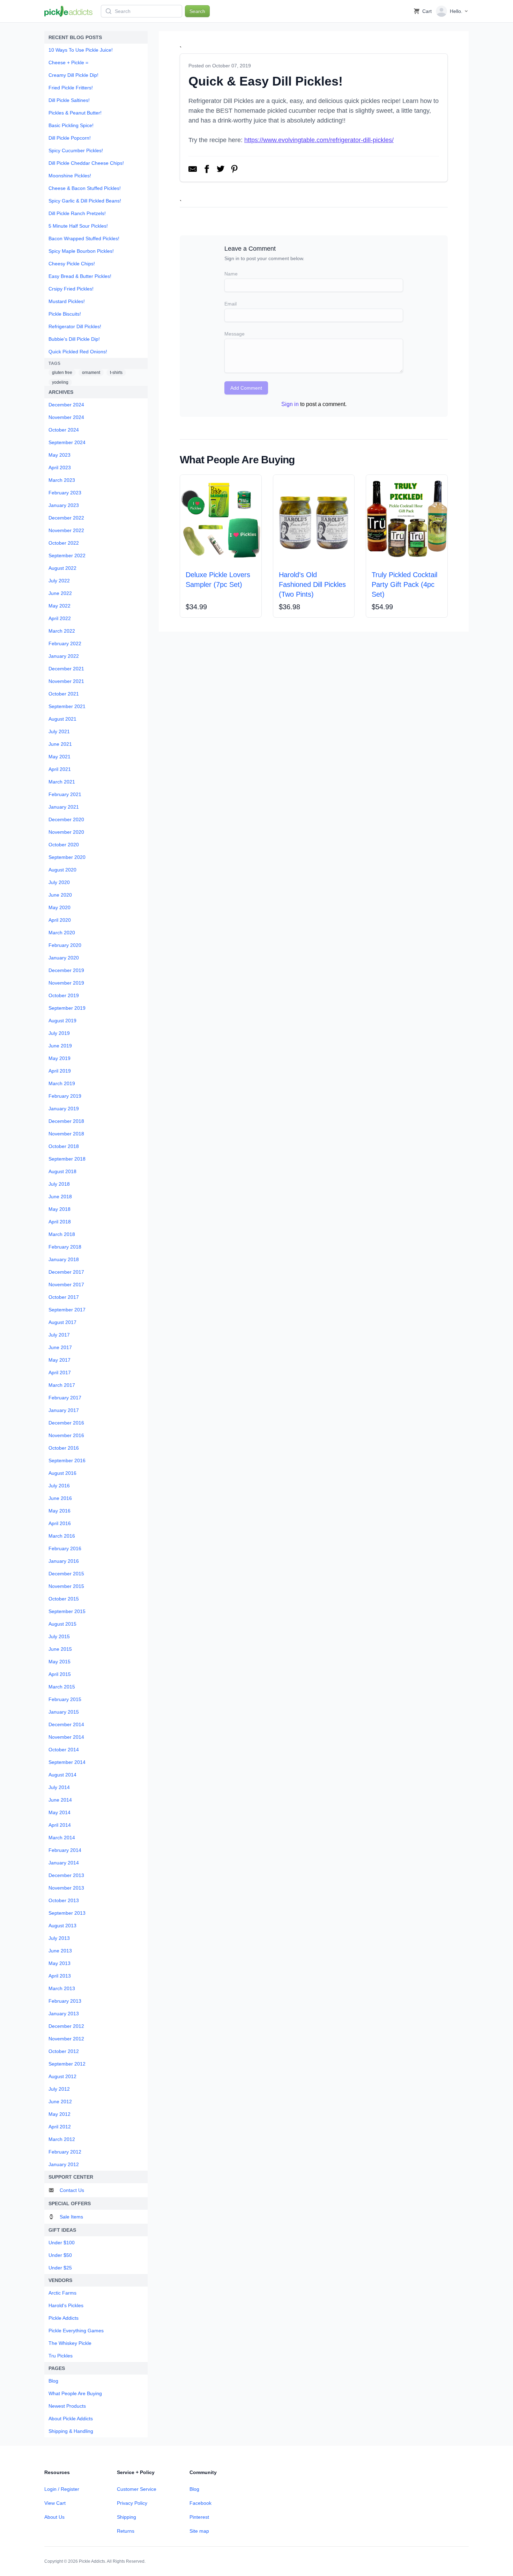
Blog (194, 2489)
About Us (54, 2517)
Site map (199, 2531)
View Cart (55, 2503)
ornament (91, 373)
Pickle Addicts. (92, 2561)
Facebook (200, 2503)
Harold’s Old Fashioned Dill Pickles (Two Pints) (312, 584)
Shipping (127, 2517)
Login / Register (62, 2489)
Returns (126, 2531)
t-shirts (116, 373)
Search (197, 11)
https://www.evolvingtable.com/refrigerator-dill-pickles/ (319, 140)
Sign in (290, 404)
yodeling (60, 382)
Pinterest (199, 2517)
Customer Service (137, 2489)
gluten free (62, 373)
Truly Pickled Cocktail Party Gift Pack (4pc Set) (404, 584)
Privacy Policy (132, 2503)
